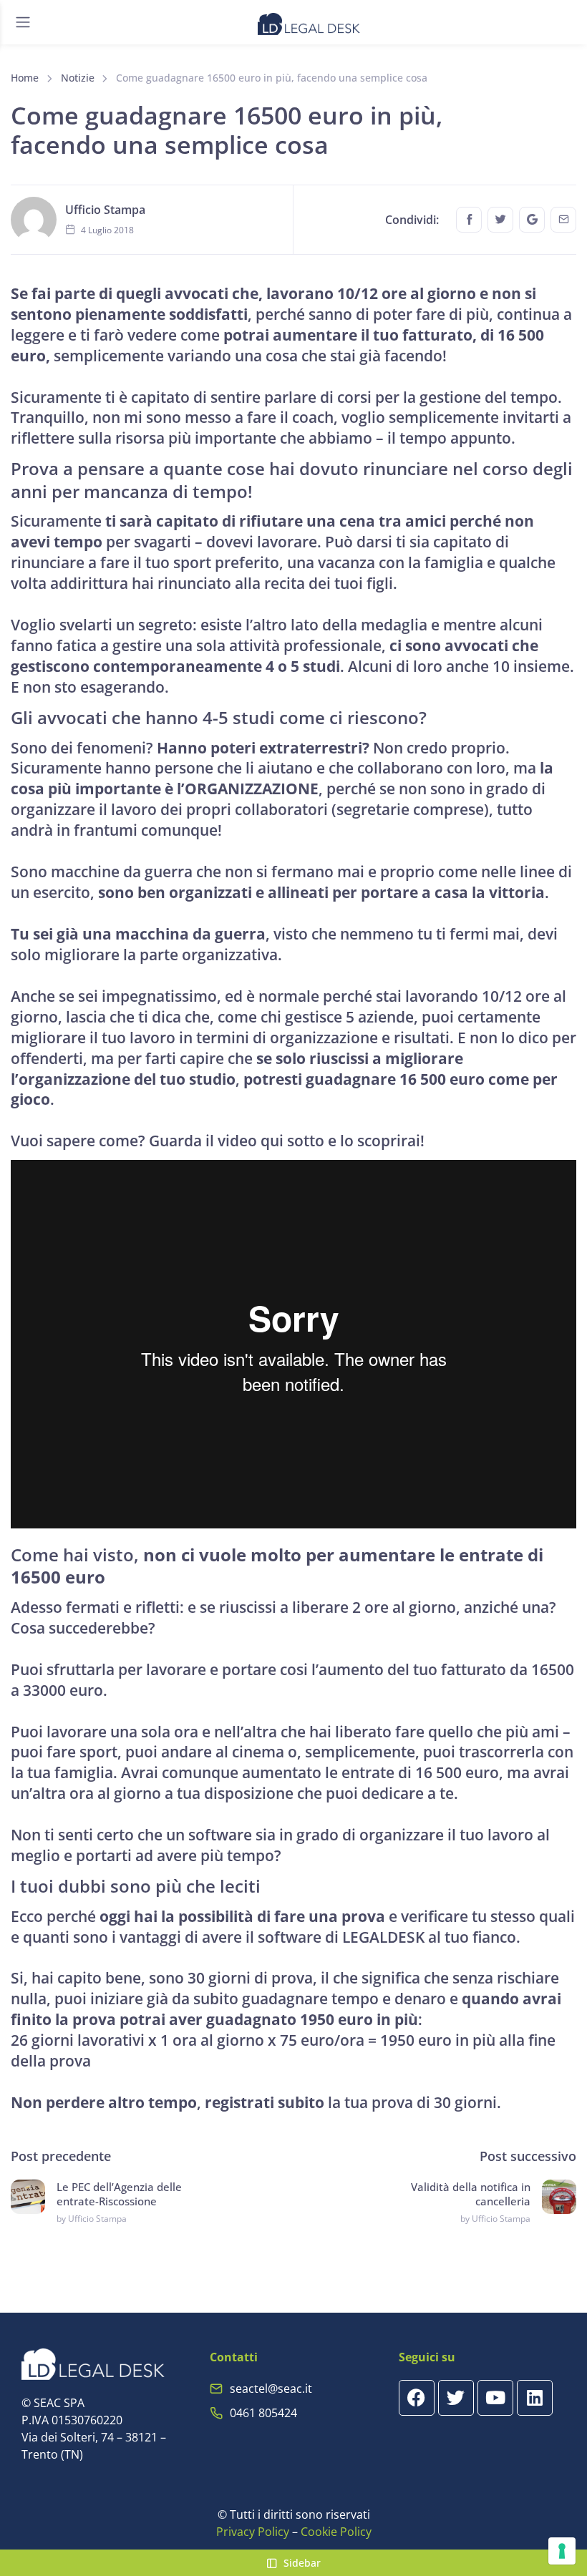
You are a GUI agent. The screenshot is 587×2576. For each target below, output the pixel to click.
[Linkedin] (535, 2398)
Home (25, 78)
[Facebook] (417, 2398)
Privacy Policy (253, 2532)
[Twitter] (456, 2398)
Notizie (78, 78)
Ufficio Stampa (105, 210)
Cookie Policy (336, 2532)
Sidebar (302, 2563)
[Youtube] (495, 2398)
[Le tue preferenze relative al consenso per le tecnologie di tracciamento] (562, 2551)
